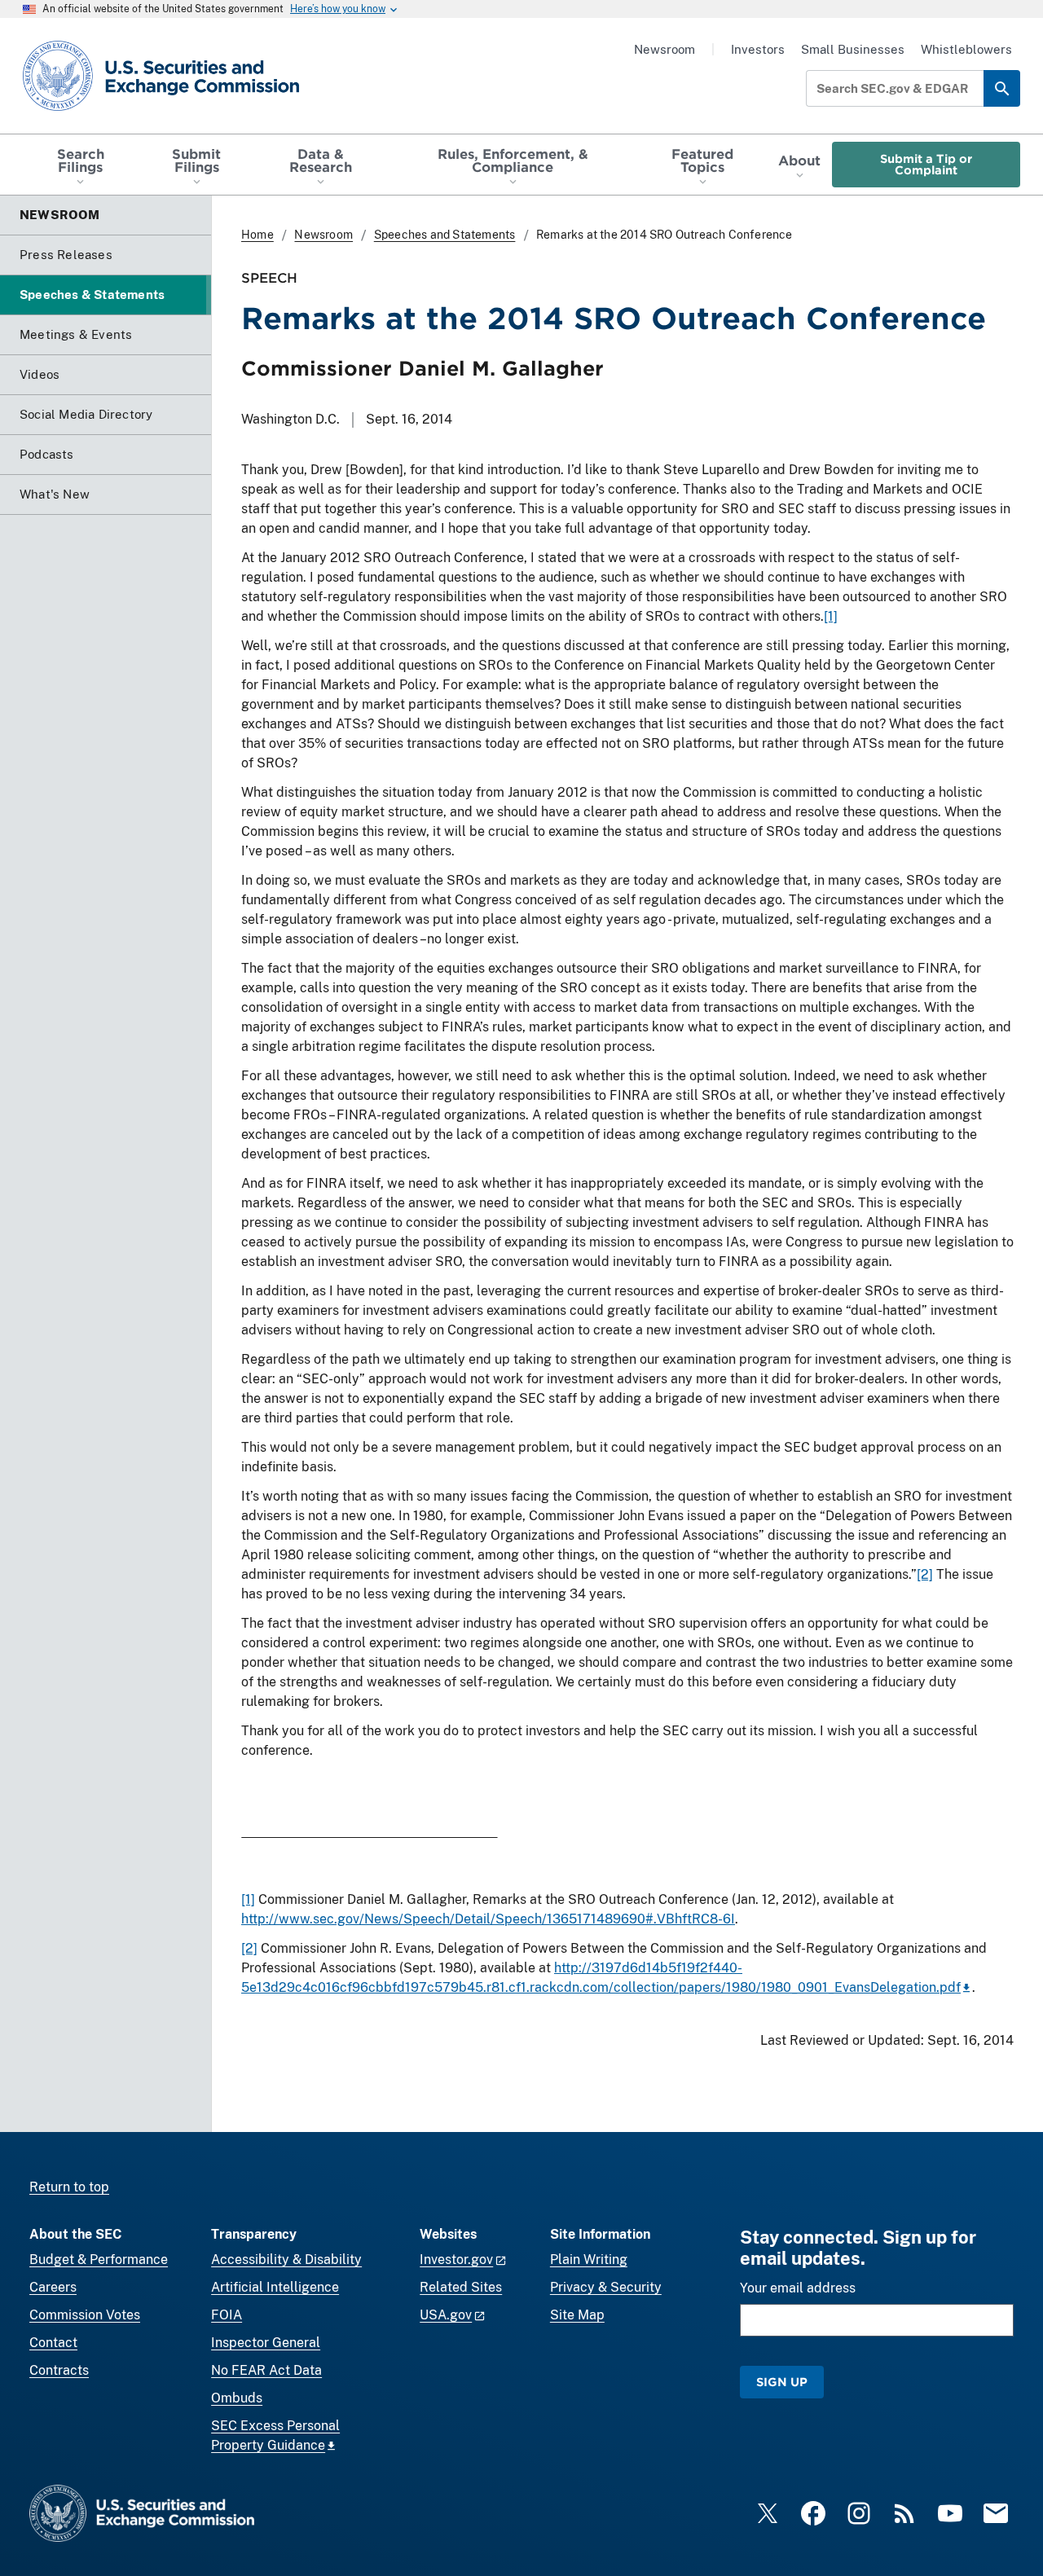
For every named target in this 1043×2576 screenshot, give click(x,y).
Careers (53, 2287)
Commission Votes (85, 2315)
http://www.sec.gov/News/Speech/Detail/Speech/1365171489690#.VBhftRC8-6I (488, 1919)
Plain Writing (589, 2259)
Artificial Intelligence (275, 2287)
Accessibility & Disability (286, 2259)
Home (257, 235)
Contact (53, 2343)
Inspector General (266, 2343)
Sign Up (782, 2382)
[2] (925, 1574)
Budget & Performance (99, 2259)
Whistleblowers (966, 49)
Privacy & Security (606, 2287)
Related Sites (461, 2287)
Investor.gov (456, 2259)
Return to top (69, 2187)
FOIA (227, 2315)
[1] (831, 616)
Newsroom (665, 49)
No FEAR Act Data (266, 2370)
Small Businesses (853, 49)
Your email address (798, 2288)
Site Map (577, 2315)
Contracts (59, 2370)
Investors (758, 49)
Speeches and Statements (445, 235)
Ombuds (237, 2398)
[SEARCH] (1002, 88)
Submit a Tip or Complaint (926, 164)
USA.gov (446, 2315)
